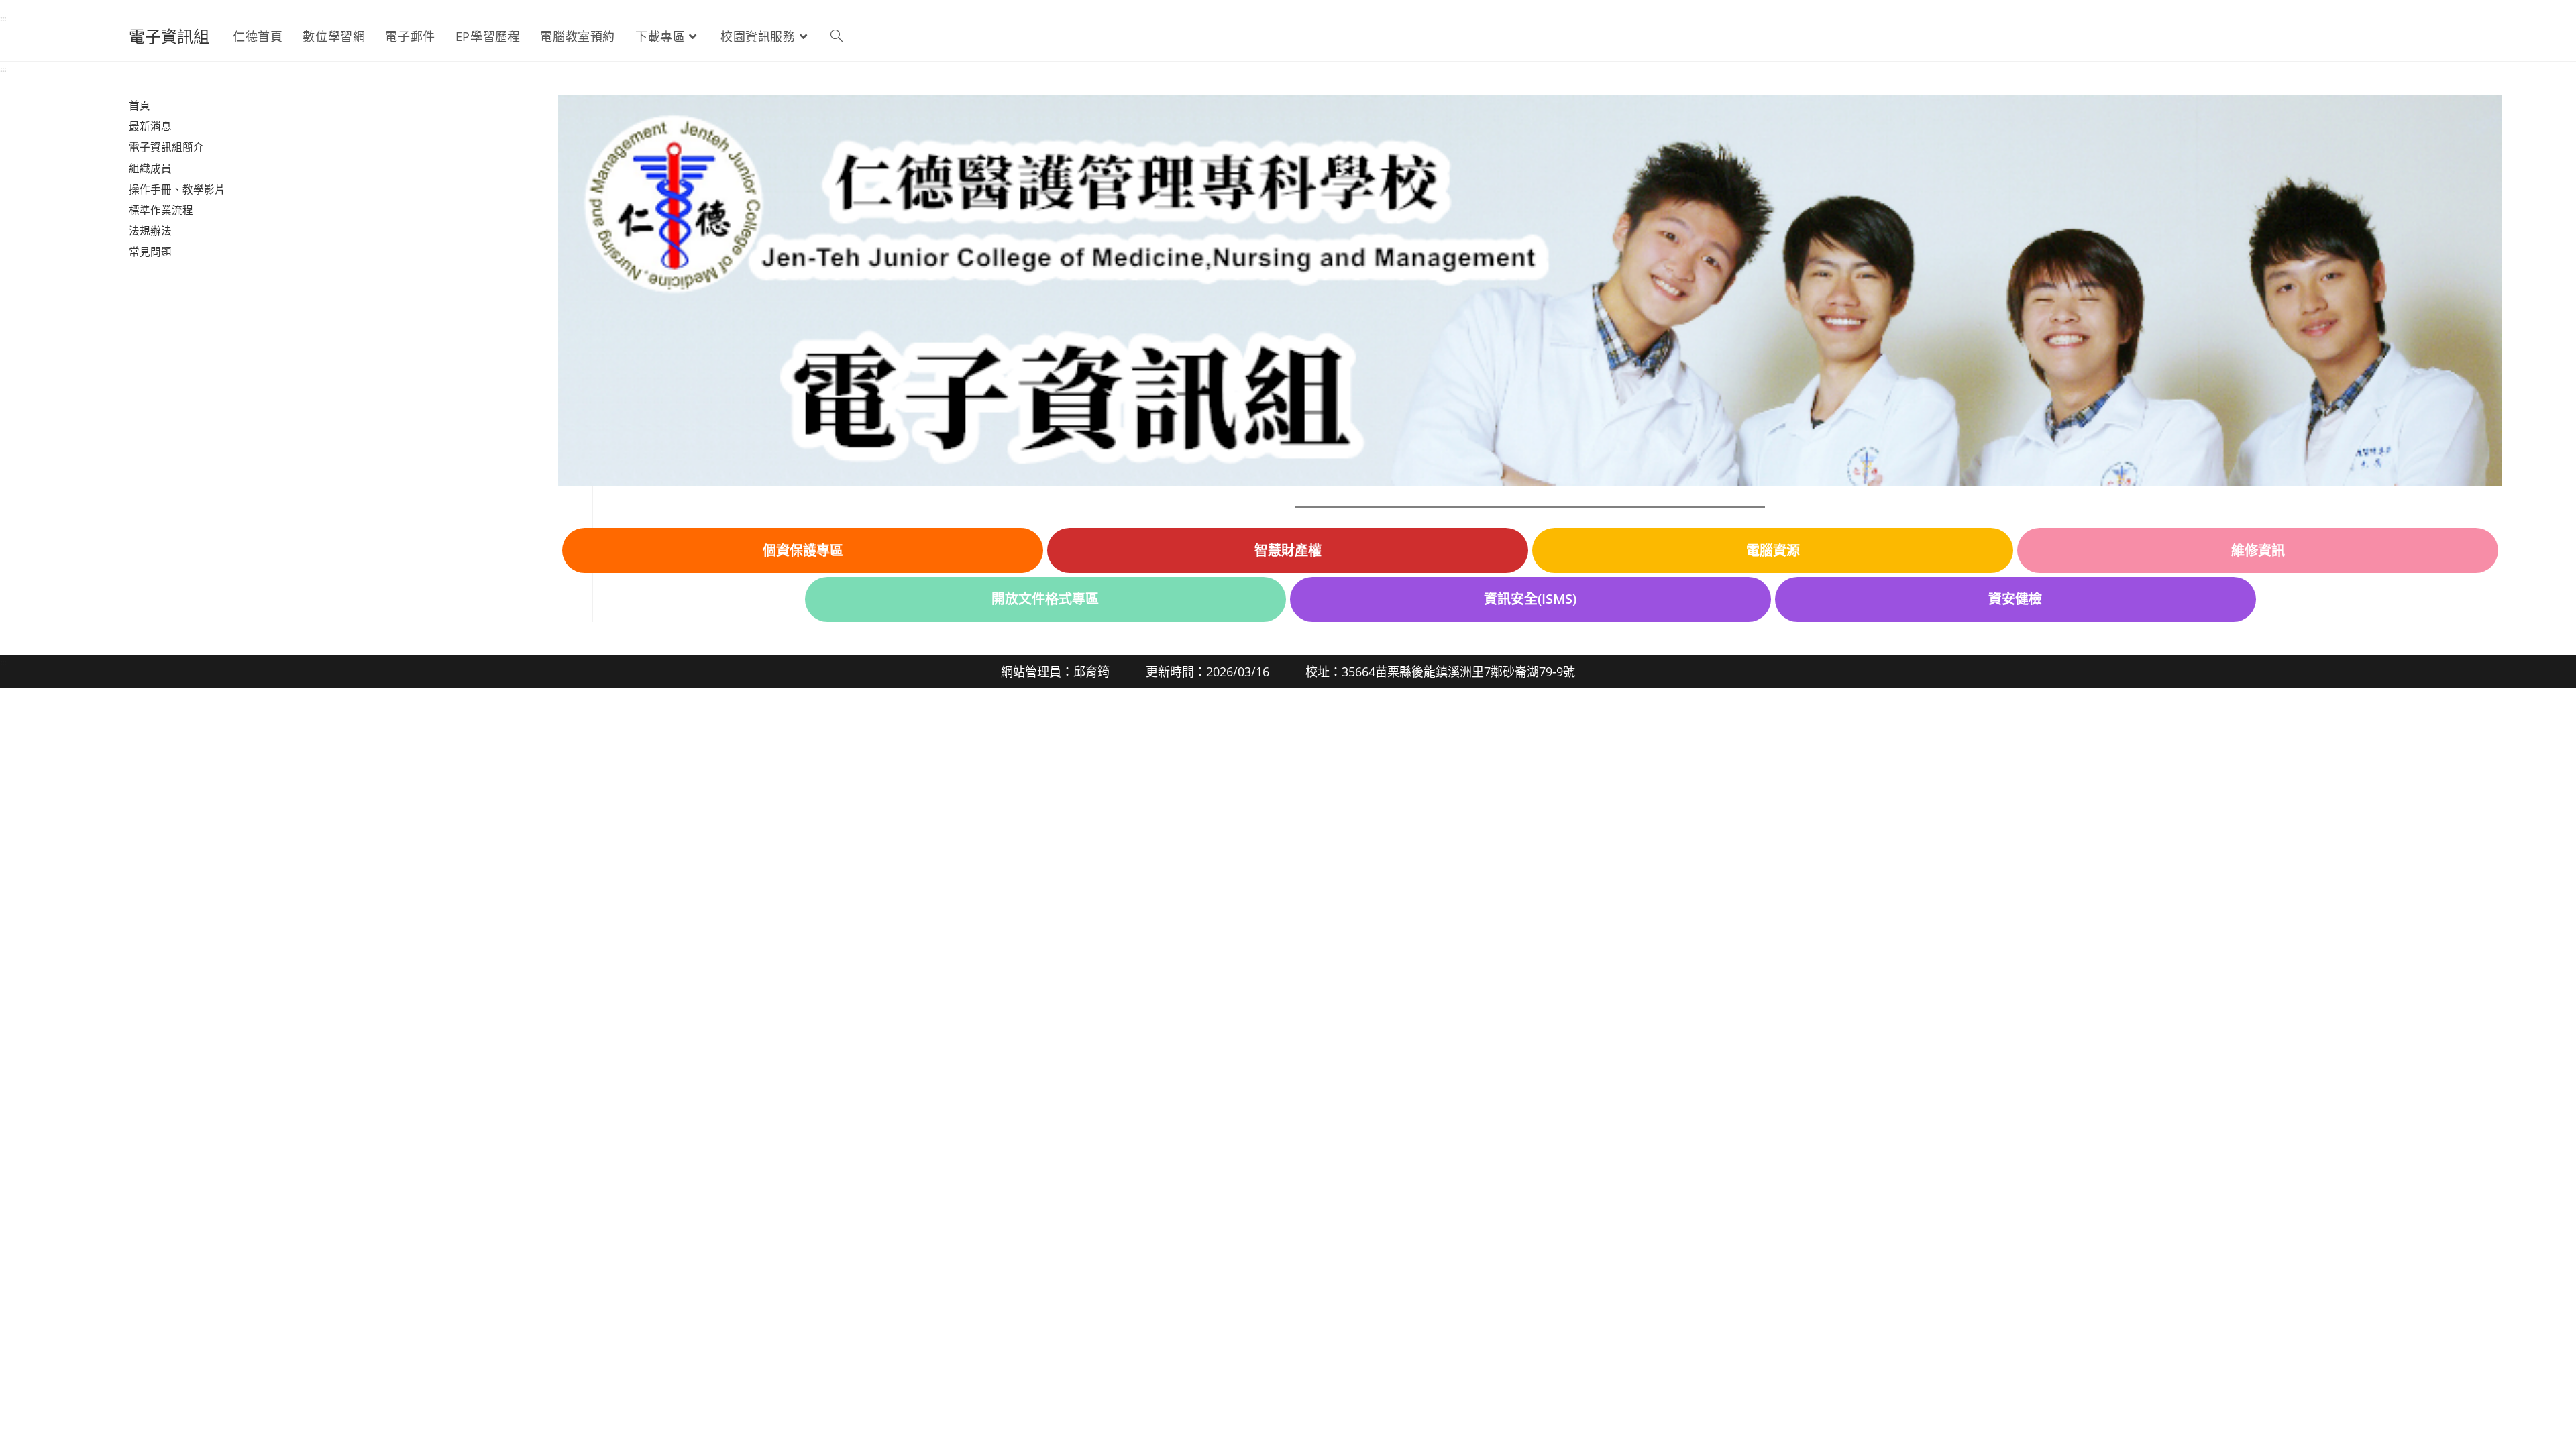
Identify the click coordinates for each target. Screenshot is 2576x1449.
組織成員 (150, 168)
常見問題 (150, 252)
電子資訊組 (169, 36)
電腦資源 (1773, 550)
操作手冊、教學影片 (177, 189)
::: (3, 18)
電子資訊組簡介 (166, 147)
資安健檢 (2015, 599)
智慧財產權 (1288, 550)
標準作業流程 (161, 210)
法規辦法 (150, 231)
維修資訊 (2258, 550)
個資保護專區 (803, 550)
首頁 (140, 105)
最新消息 (150, 126)
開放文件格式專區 (1045, 599)
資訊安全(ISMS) (1530, 599)
